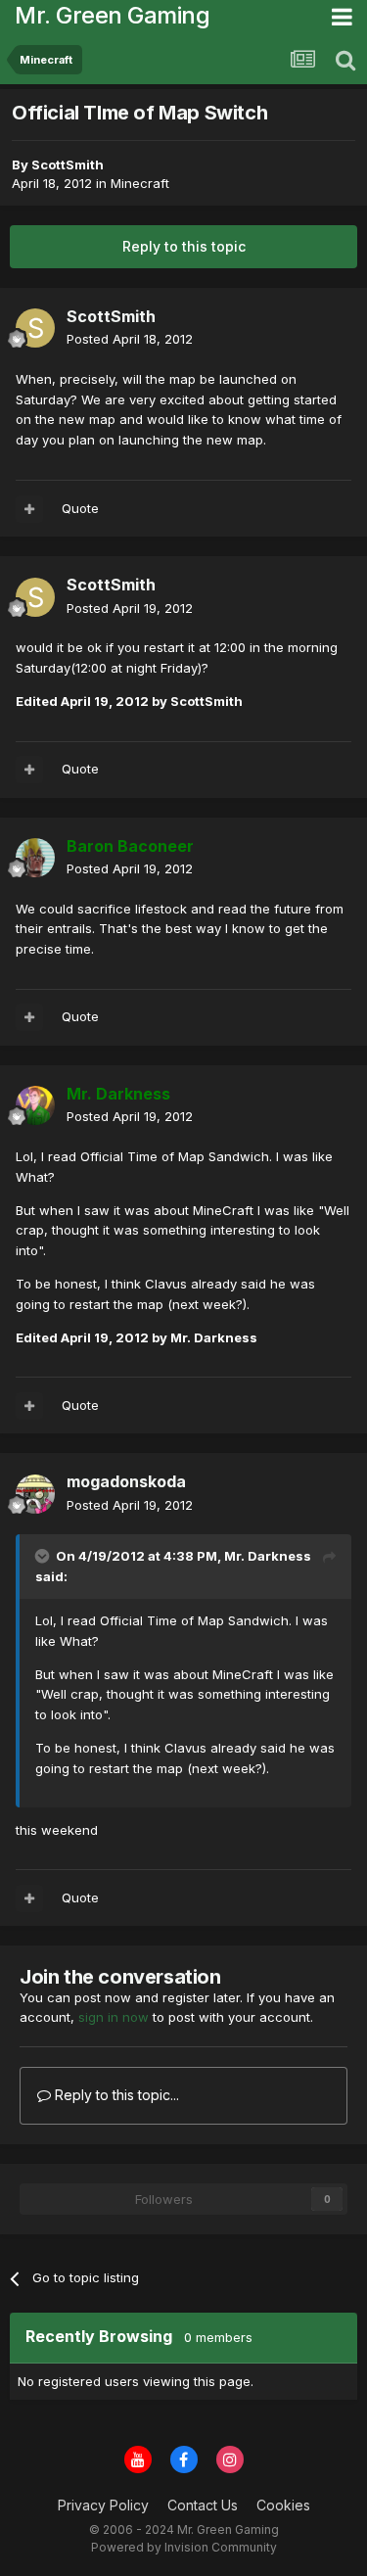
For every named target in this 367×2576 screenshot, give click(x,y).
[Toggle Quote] (44, 1556)
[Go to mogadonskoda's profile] (35, 1494)
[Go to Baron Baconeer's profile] (35, 858)
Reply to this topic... (115, 2095)
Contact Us (203, 2505)
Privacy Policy (103, 2505)
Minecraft (140, 183)
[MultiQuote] (29, 509)
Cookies (283, 2505)
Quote (80, 508)
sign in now (114, 2017)
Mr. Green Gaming (112, 15)
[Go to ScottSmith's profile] (35, 328)
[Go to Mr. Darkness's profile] (35, 1105)
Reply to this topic (184, 246)
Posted (130, 339)
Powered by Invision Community (184, 2547)
